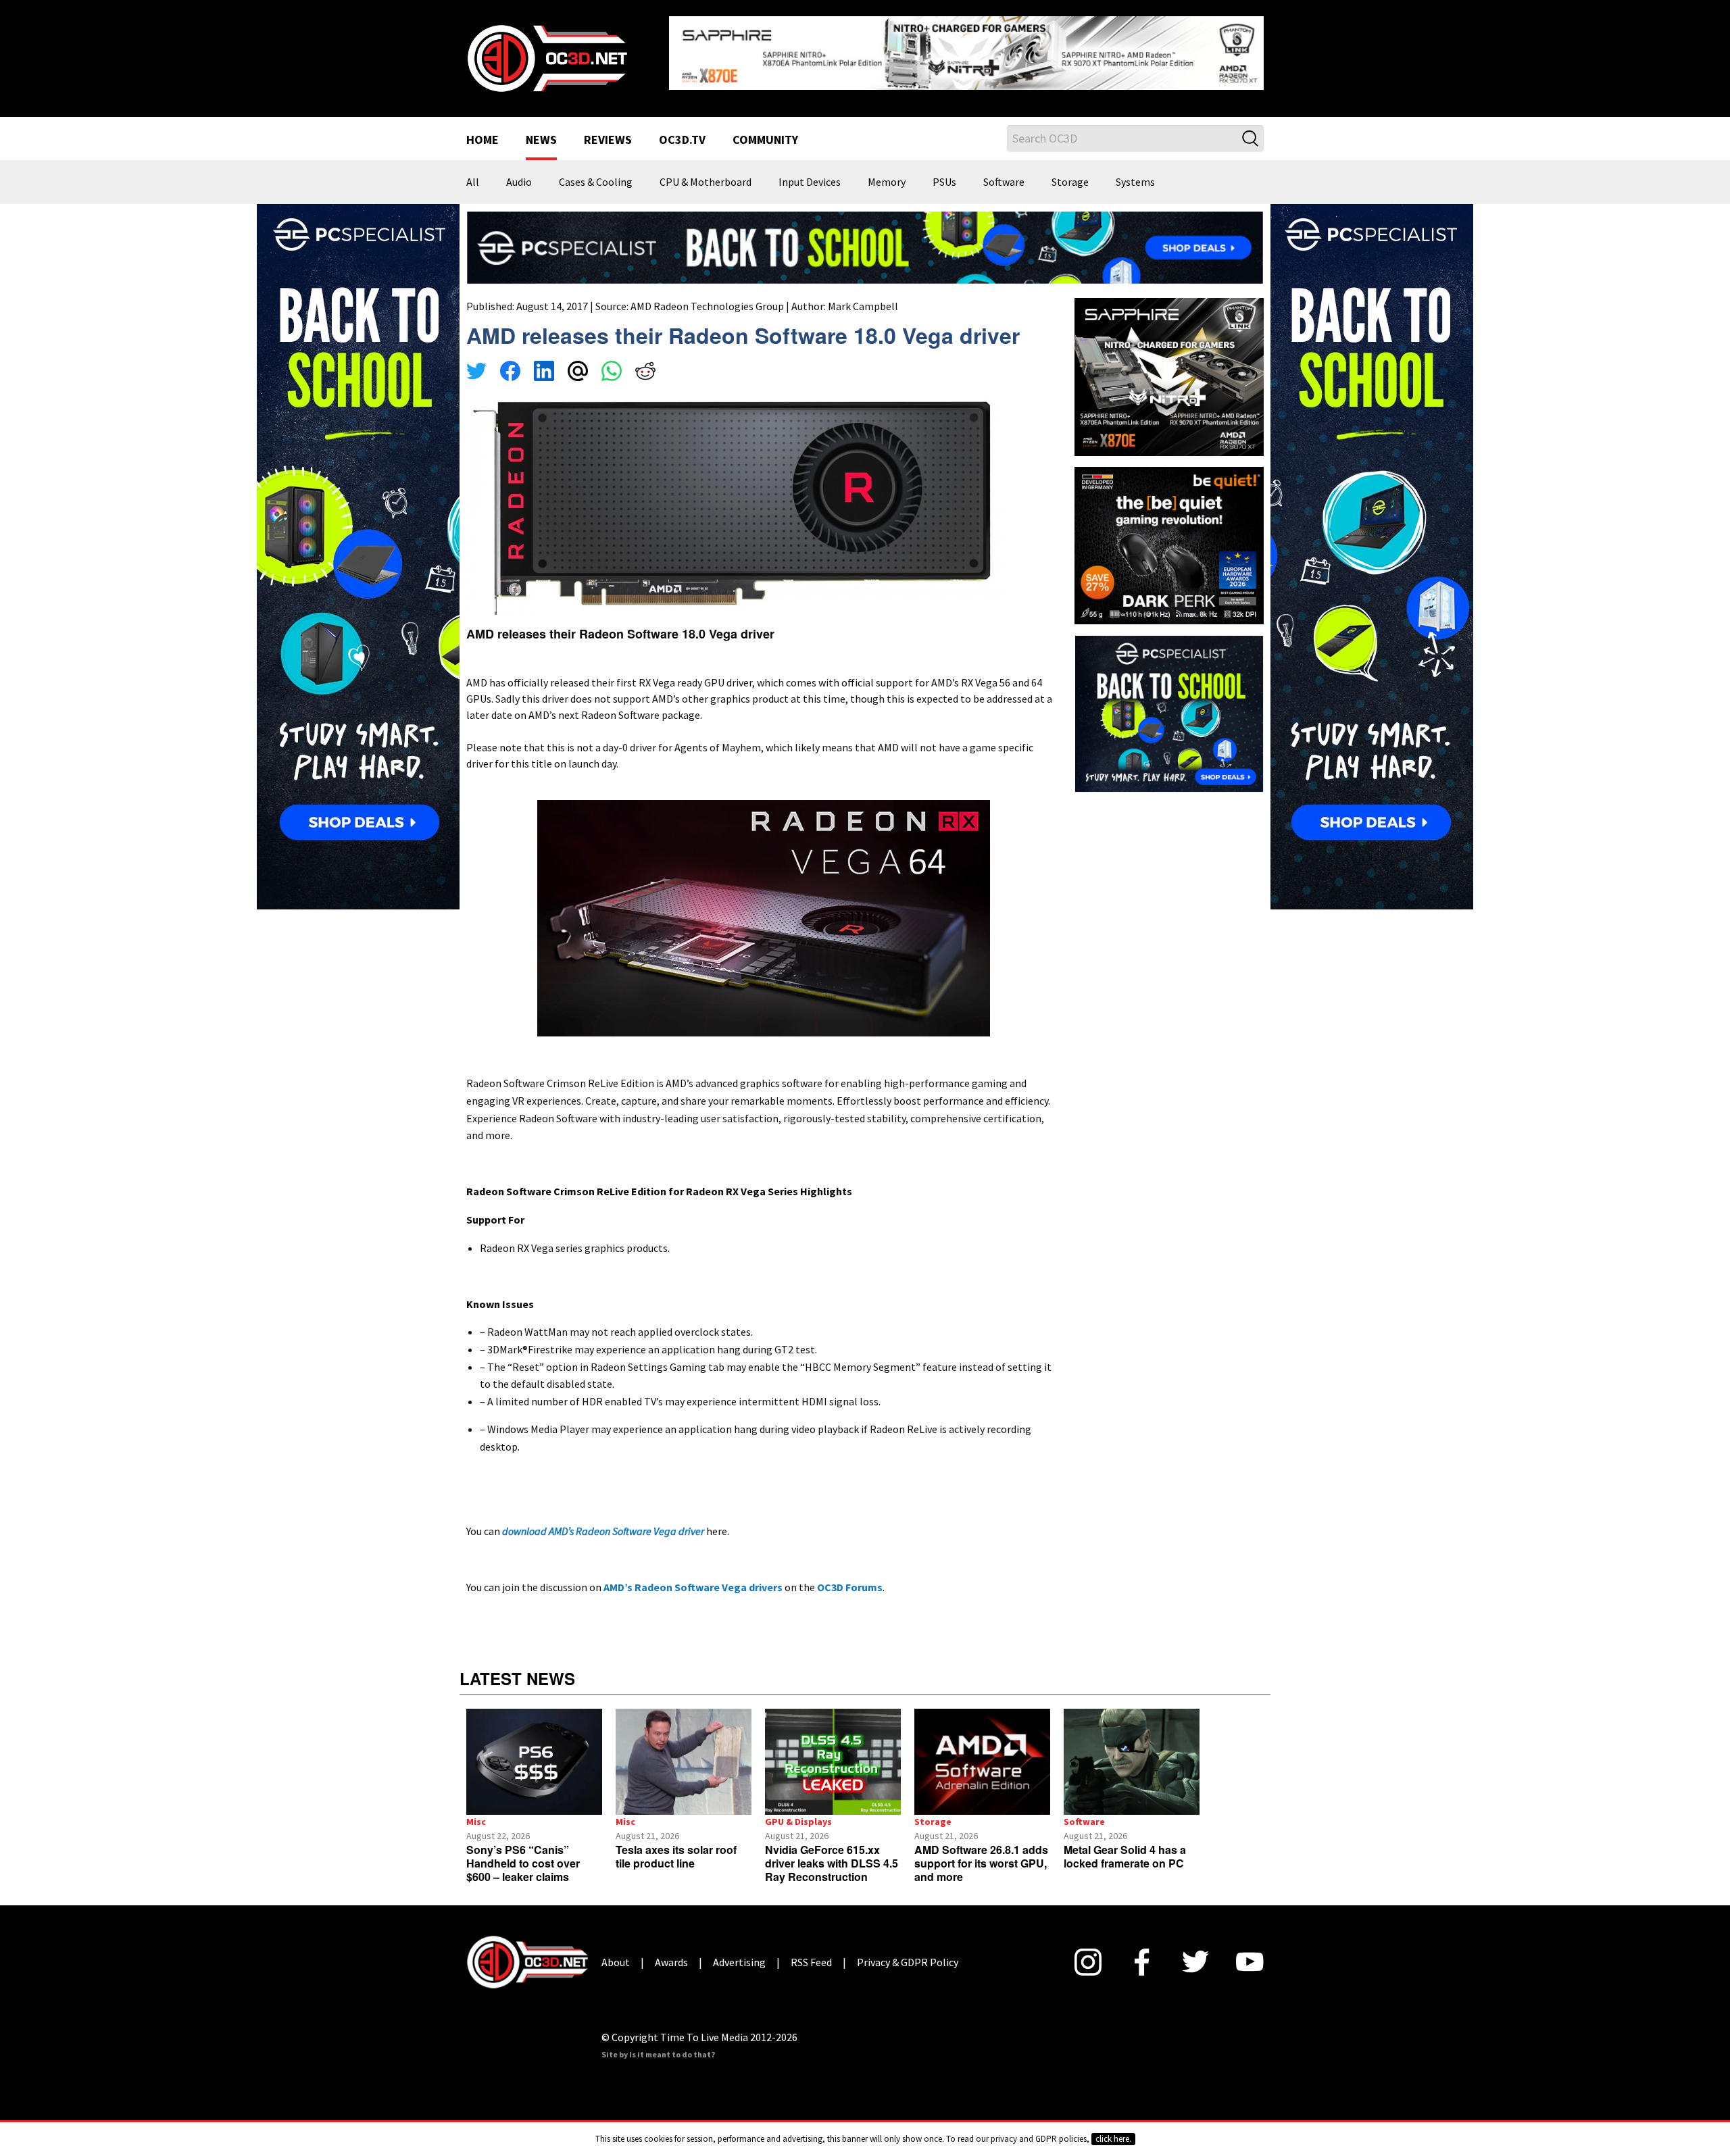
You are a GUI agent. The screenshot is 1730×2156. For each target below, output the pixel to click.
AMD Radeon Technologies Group (707, 295)
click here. (1113, 2139)
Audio (519, 172)
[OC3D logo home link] (547, 51)
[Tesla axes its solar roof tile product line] (684, 1751)
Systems (1135, 172)
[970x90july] (865, 236)
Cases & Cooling (596, 172)
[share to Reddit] (645, 362)
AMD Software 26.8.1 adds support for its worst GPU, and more (981, 1852)
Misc (476, 1811)
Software (1004, 172)
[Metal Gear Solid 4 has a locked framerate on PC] (1132, 1751)
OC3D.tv (682, 130)
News (541, 130)
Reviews (608, 130)
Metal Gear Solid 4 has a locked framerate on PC (1125, 1846)
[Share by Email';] (578, 362)
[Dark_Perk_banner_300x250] (1169, 533)
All (473, 172)
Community (765, 130)
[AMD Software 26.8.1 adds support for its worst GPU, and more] (982, 1751)
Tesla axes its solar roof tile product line (676, 1846)
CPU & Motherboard (706, 172)
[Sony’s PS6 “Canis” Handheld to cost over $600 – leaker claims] (534, 1751)
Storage (1070, 172)
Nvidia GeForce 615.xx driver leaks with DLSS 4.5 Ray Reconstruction (832, 1852)
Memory (887, 172)
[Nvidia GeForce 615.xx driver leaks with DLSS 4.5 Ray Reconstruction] (833, 1751)
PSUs (944, 172)
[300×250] (1169, 702)
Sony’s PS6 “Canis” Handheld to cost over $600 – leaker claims (523, 1852)
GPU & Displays (798, 1811)
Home (483, 130)
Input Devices (810, 172)
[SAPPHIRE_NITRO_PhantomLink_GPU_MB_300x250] (1169, 365)
